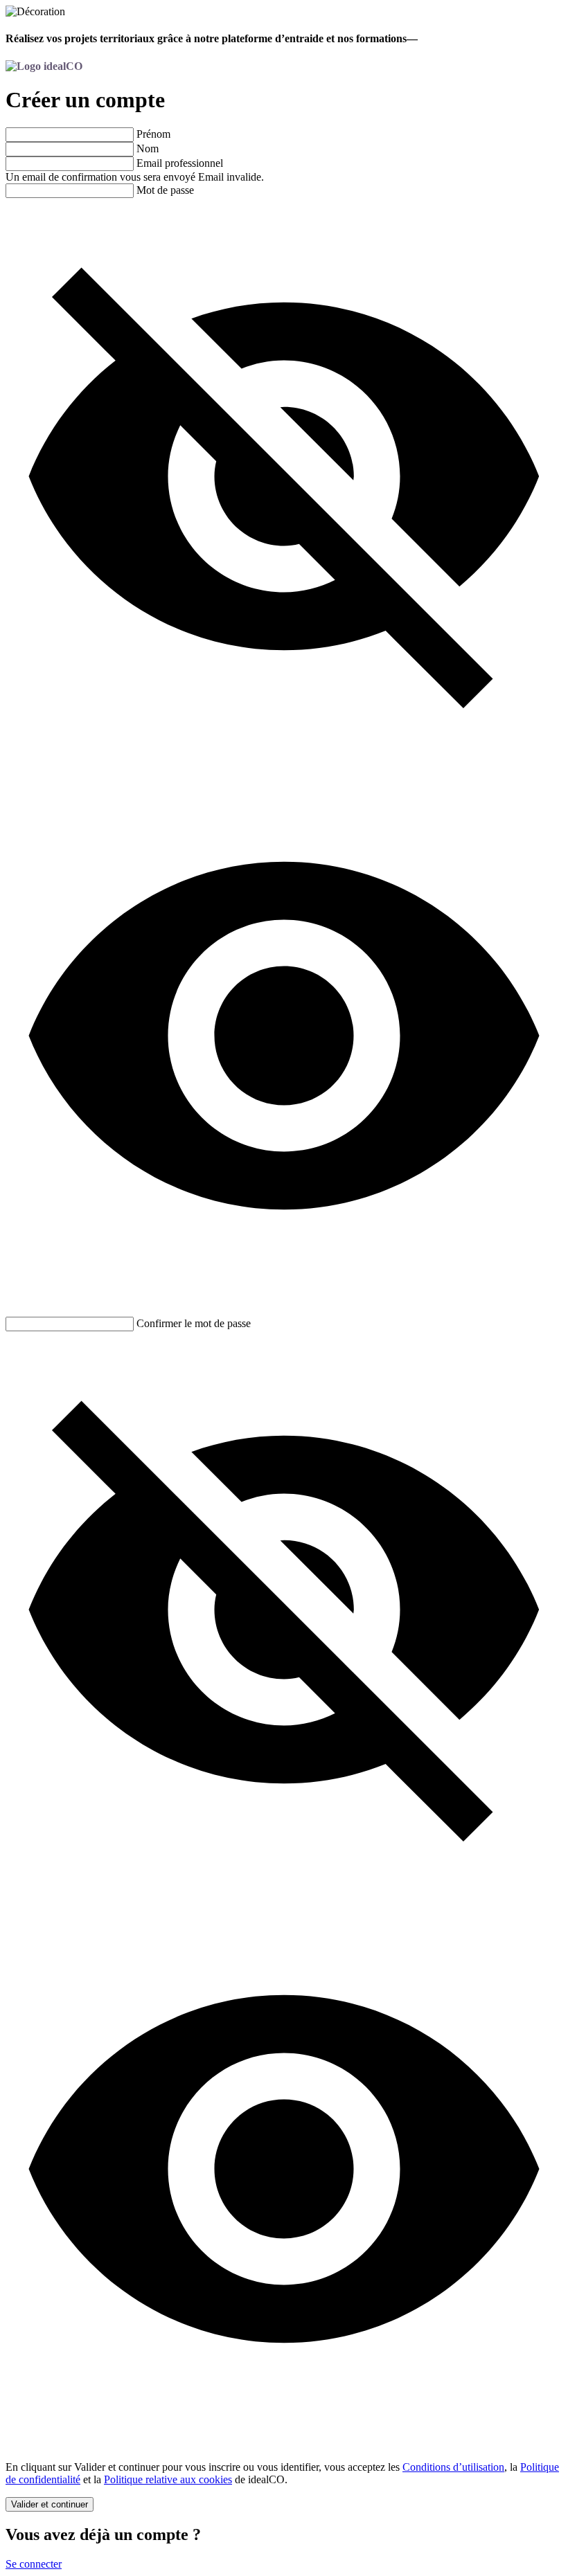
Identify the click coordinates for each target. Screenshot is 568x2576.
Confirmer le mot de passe (194, 1323)
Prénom (153, 134)
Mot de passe (165, 190)
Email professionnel (180, 163)
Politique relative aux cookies (168, 2479)
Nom (148, 148)
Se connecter (34, 2564)
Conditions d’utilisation (453, 2467)
